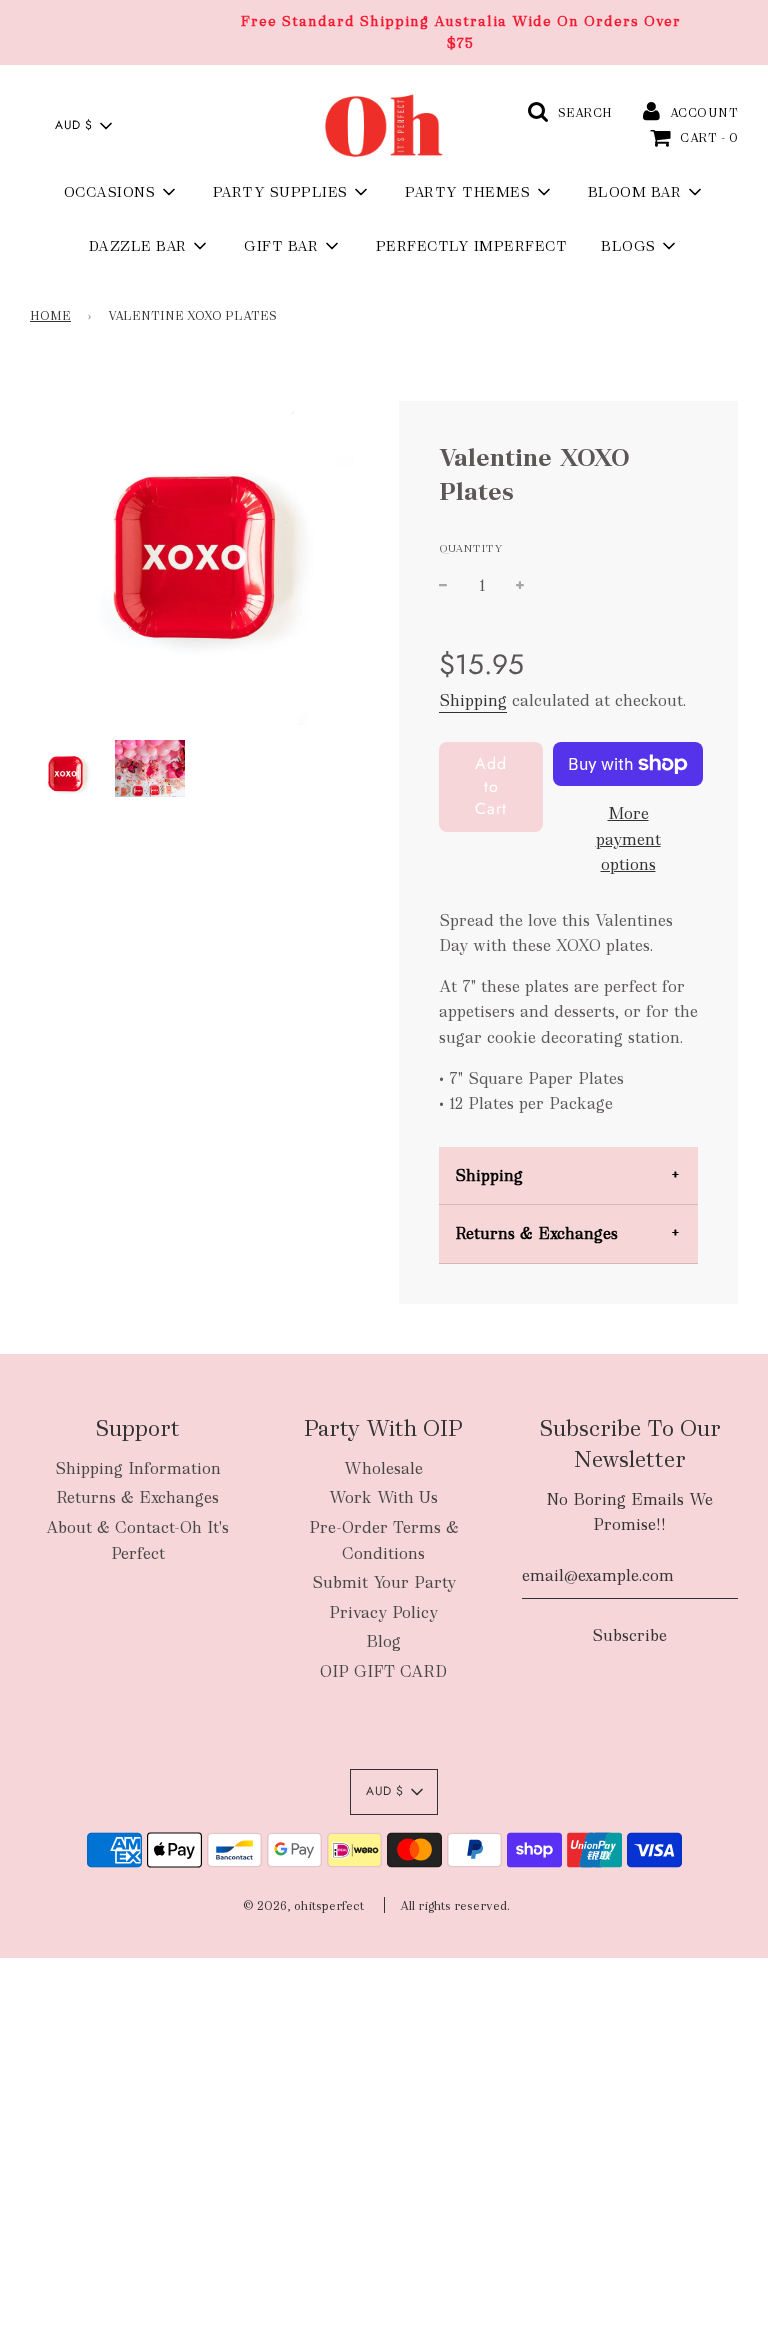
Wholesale (383, 1468)
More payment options (628, 839)
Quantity (471, 548)
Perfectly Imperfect (472, 246)
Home (50, 316)
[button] (83, 126)
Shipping (473, 700)
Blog (383, 1641)
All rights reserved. (455, 1906)
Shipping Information (138, 1468)
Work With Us (383, 1497)
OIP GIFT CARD (383, 1671)
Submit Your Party (384, 1582)
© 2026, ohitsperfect (303, 1906)
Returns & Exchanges (536, 1233)
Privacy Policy (383, 1612)
